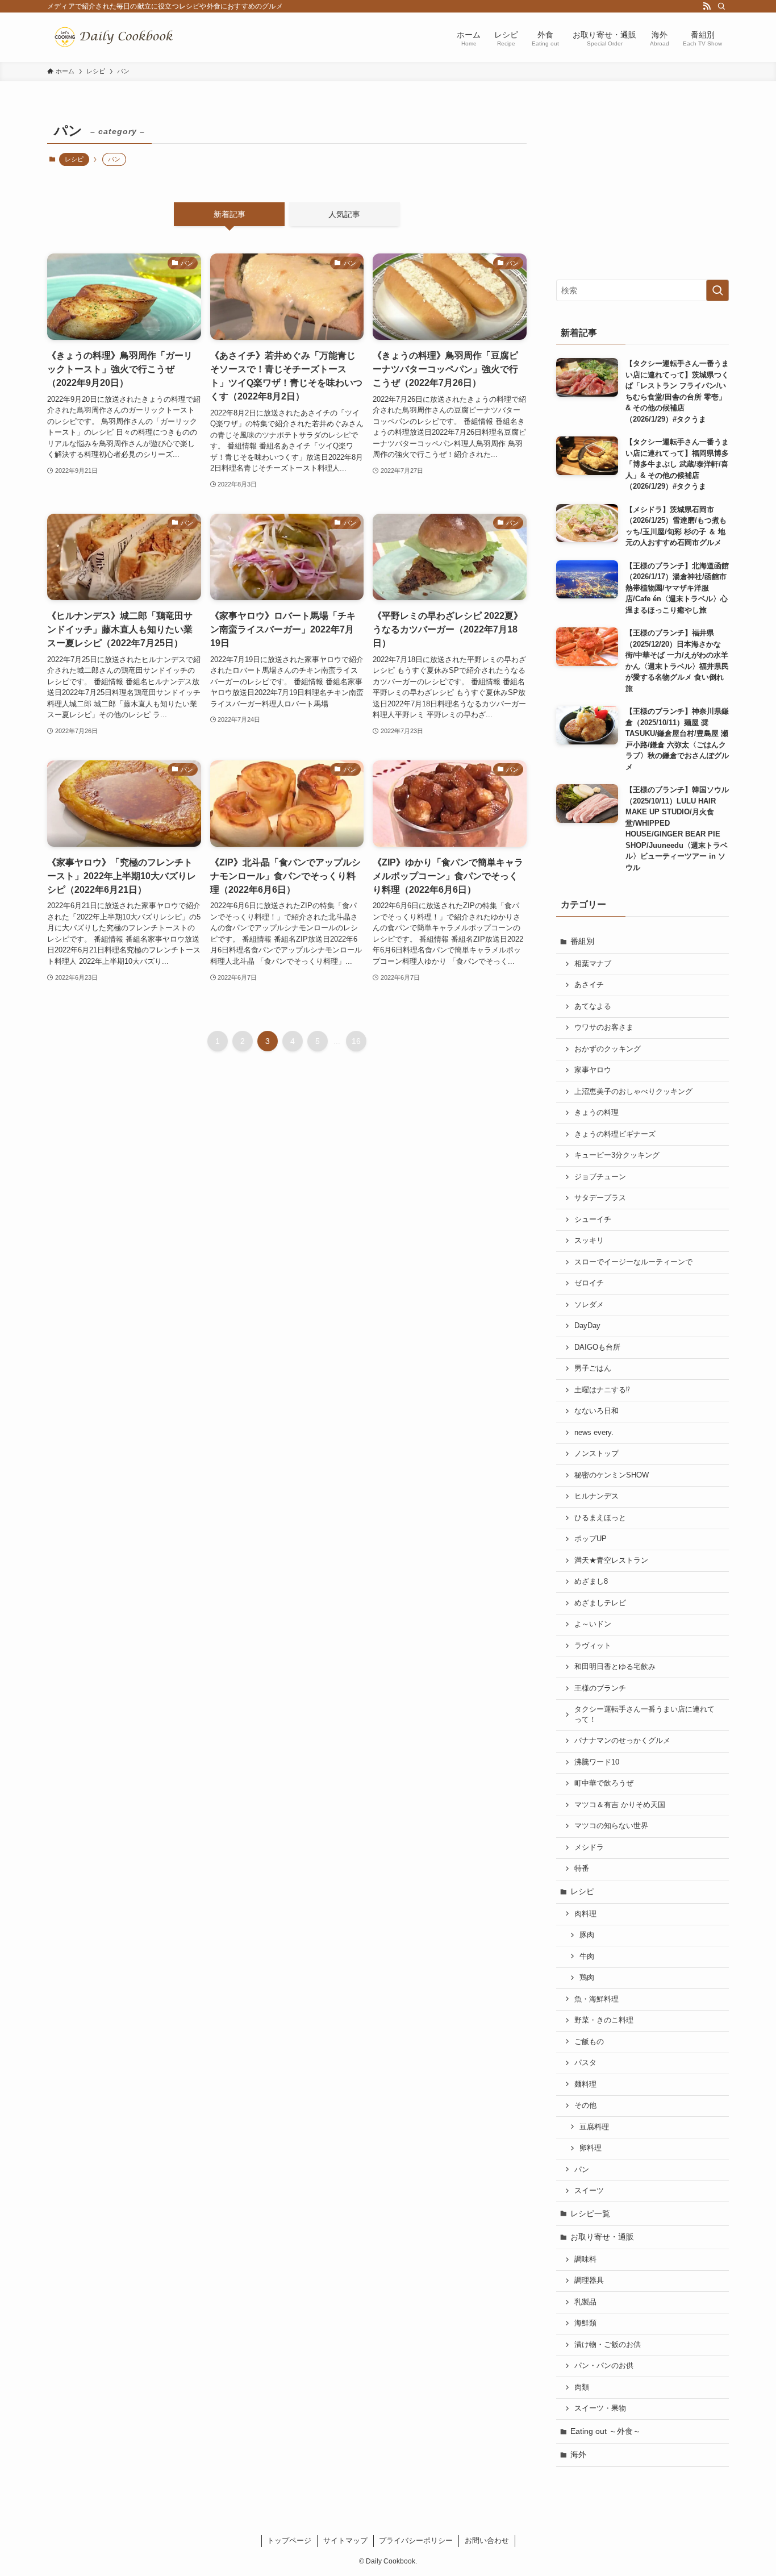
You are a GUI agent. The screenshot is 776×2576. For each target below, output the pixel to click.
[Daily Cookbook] (116, 37)
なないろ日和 (596, 1411)
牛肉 (587, 1957)
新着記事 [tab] (230, 214)
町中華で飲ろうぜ (604, 1783)
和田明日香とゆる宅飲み (615, 1667)
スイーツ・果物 (600, 2408)
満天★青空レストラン (611, 1560)
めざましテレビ (600, 1603)
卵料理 (591, 2148)
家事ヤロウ (593, 1070)
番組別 (582, 941)
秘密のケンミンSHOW (612, 1475)
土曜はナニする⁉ (602, 1390)
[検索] (721, 6)
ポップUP (591, 1539)
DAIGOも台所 (597, 1347)
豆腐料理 (594, 2127)
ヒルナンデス (596, 1496)
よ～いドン (593, 1624)
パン (582, 2170)
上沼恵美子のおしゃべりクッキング (633, 1092)
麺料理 (585, 2084)
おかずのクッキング (608, 1049)
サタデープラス (600, 1198)
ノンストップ (596, 1454)
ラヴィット (593, 1646)
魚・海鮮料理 (596, 1999)
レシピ (74, 159)
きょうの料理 (596, 1113)
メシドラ (589, 1847)
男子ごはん (593, 1368)
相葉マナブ (593, 964)
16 (356, 1041)
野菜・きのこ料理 (604, 2020)
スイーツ (589, 2191)
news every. (594, 1433)
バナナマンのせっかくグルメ (622, 1741)
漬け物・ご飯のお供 (608, 2345)
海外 (578, 2454)
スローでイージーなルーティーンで (633, 1262)
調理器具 (589, 2280)
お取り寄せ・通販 (602, 2237)
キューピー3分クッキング (617, 1155)
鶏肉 (587, 1978)
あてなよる (593, 1006)
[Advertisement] (643, 189)
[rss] (707, 6)
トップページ (289, 2540)
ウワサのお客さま (604, 1027)
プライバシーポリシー (416, 2540)
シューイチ (593, 1220)
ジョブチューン (600, 1177)
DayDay (587, 1326)
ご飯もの (589, 2042)
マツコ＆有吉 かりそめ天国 (620, 1805)
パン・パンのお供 (604, 2366)
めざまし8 (591, 1582)
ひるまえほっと (600, 1518)
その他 (585, 2105)
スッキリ (589, 1241)
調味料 (585, 2259)
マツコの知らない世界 (611, 1826)
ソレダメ (589, 1305)
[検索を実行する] (717, 290)
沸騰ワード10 (597, 1762)
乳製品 (585, 2302)
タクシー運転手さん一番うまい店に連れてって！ (644, 1714)
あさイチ (589, 985)
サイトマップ (345, 2540)
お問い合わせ (487, 2540)
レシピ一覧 (590, 2213)
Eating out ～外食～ (606, 2431)
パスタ (585, 2063)
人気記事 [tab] (344, 214)
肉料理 (585, 1914)
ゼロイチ (589, 1283)
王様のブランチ (600, 1688)
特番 (582, 1868)
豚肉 (587, 1935)
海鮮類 (585, 2323)
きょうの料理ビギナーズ (615, 1134)
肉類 (582, 2387)
